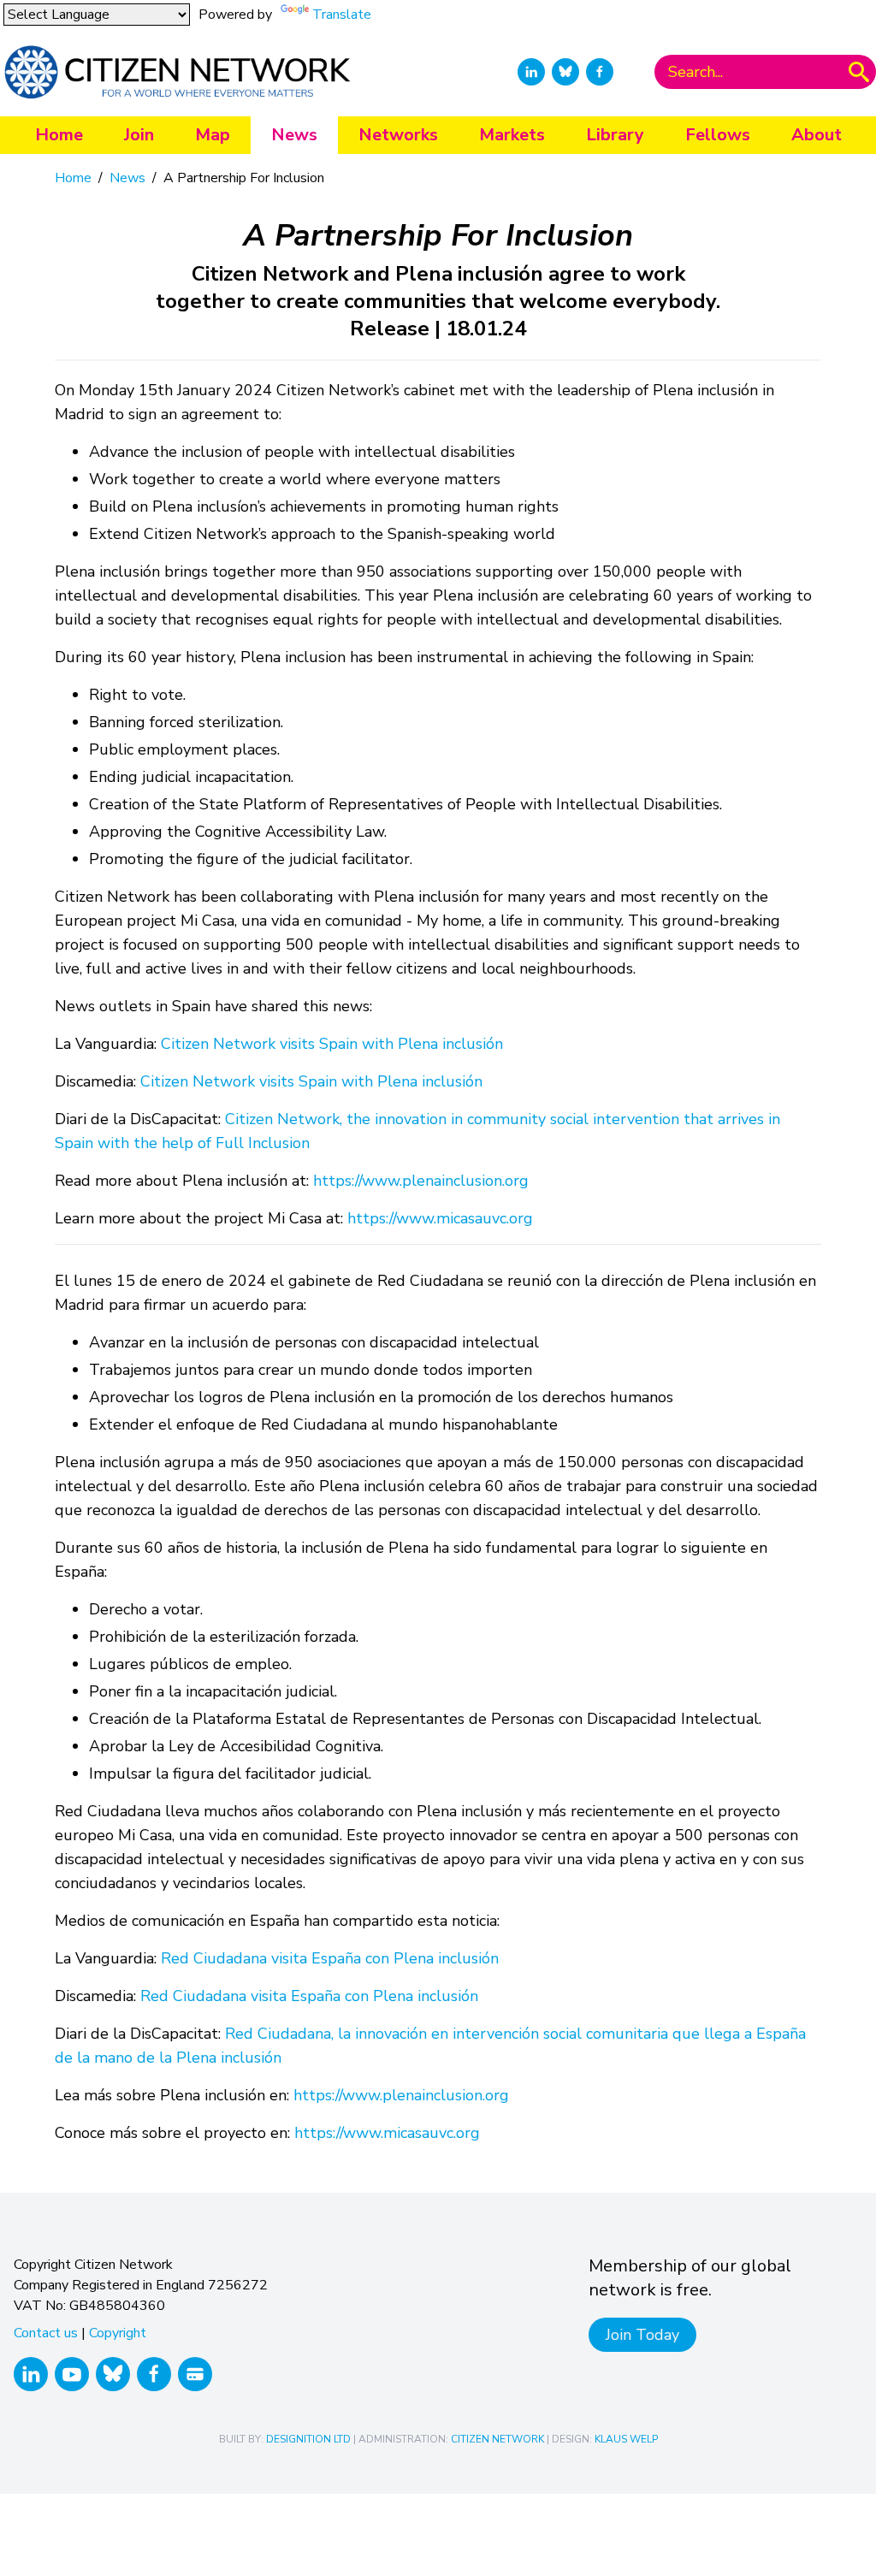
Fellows (718, 135)
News (294, 135)
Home (59, 135)
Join (139, 135)
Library (615, 135)
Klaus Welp (626, 2439)
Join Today (642, 2335)
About (817, 135)
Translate (342, 15)
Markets (512, 135)
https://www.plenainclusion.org (421, 1181)
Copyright (118, 2333)
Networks (398, 135)
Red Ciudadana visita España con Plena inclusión (330, 1958)
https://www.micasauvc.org (440, 1218)
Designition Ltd (308, 2439)
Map (213, 135)
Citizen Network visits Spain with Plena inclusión (332, 1044)
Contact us (46, 2333)
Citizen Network (497, 2439)
